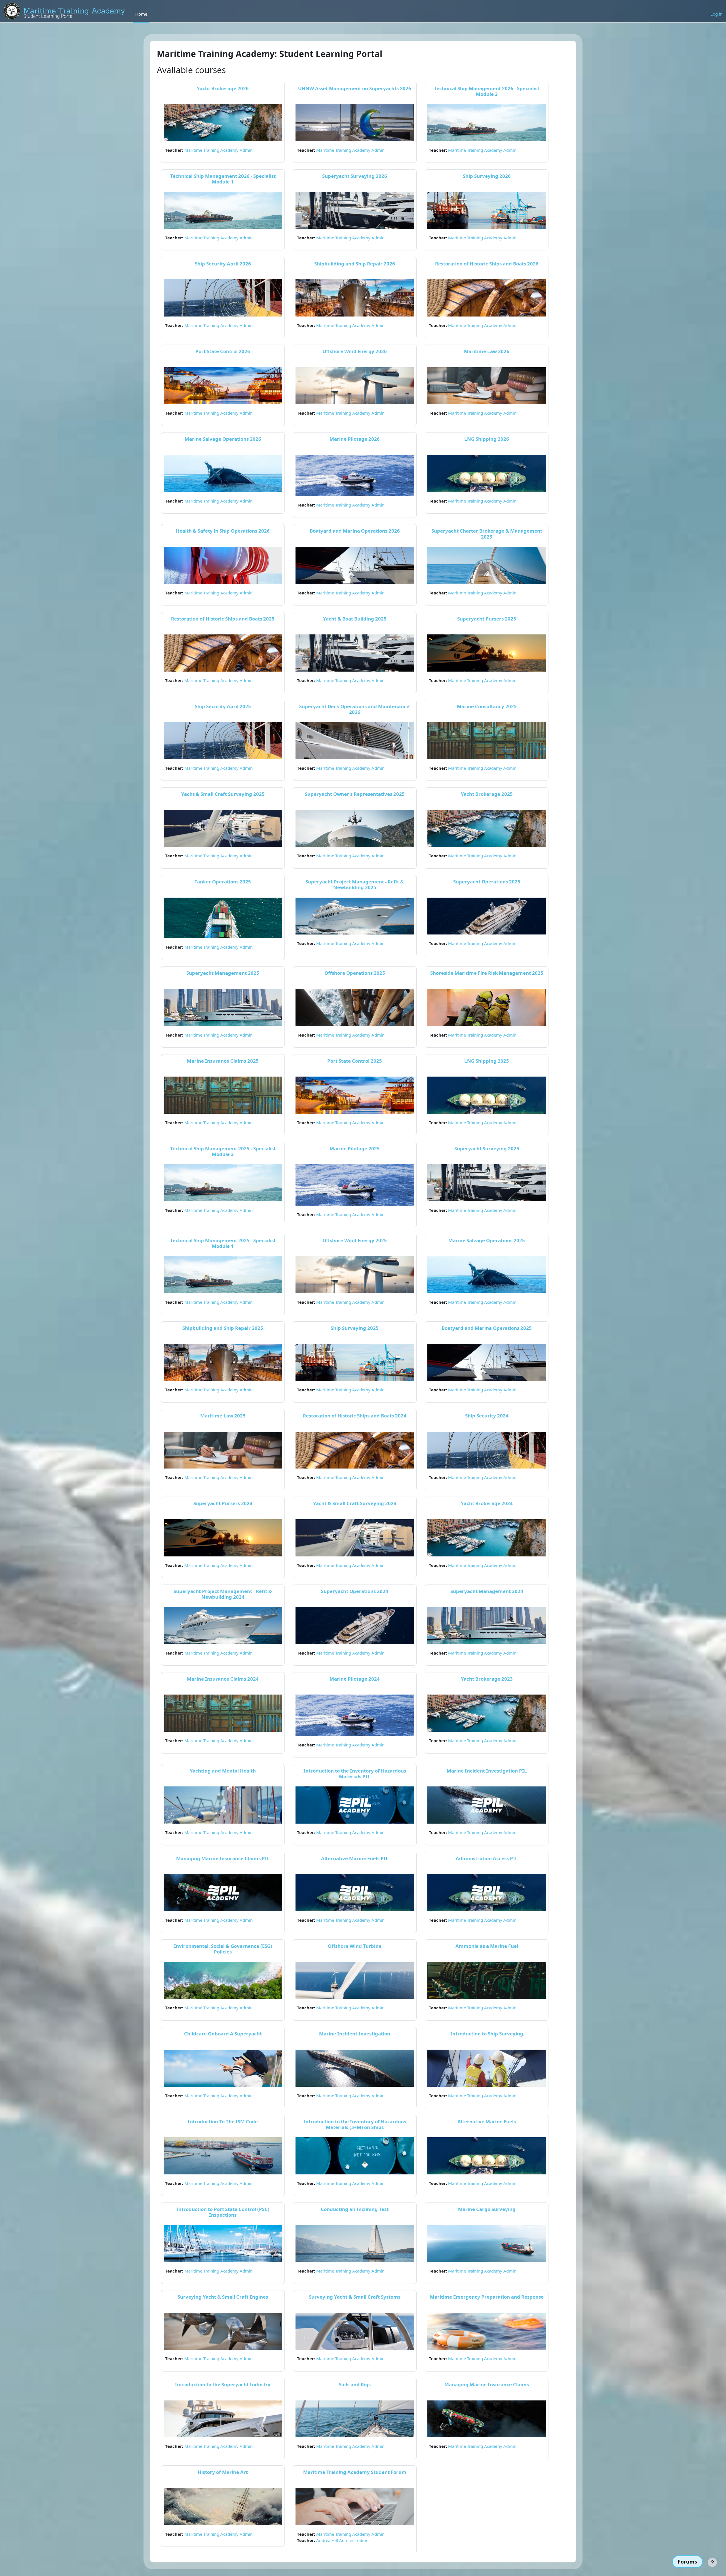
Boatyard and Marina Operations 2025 (487, 1328)
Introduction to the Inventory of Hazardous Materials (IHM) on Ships (355, 2124)
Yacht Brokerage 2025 (487, 794)
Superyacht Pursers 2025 (487, 619)
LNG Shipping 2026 (487, 439)
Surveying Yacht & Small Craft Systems (355, 2297)
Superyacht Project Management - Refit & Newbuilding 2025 (355, 884)
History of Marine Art (223, 2472)
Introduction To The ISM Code (223, 2122)
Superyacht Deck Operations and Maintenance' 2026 (355, 709)
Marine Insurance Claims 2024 (223, 1679)
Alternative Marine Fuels (487, 2122)
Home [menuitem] (141, 14)
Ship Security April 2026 (223, 264)
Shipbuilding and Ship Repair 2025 (223, 1328)
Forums (687, 2562)
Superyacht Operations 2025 (487, 882)
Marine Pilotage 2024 (355, 1679)
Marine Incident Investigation (355, 2034)
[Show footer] (712, 2562)
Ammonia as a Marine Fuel (487, 1946)
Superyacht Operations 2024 (355, 1591)
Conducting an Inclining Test (355, 2209)
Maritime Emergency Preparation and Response (487, 2297)
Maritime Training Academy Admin (219, 150)
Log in (716, 14)
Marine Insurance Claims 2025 (223, 1061)
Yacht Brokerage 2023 (487, 1679)
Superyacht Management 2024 (487, 1591)
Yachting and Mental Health (223, 1771)
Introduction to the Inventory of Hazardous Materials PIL (355, 1774)
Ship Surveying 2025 (355, 1328)
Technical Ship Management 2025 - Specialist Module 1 (223, 1243)
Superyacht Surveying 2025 (487, 1148)
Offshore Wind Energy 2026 (355, 351)
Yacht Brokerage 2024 (487, 1503)
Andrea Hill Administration (342, 2540)
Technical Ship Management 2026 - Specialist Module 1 (223, 179)
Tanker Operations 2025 (223, 882)
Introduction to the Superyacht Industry (223, 2384)
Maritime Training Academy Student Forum (355, 2472)
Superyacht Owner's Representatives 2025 (355, 794)
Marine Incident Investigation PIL (487, 1771)
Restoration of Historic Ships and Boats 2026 (487, 264)
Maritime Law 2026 (487, 351)
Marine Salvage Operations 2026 (223, 439)
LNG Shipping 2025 (487, 1061)
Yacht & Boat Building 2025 (355, 619)
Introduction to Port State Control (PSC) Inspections (223, 2212)
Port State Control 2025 (355, 1061)
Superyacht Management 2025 (223, 973)
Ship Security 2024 (487, 1416)
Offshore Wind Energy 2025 (355, 1240)
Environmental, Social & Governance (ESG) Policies (223, 1949)
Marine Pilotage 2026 (355, 439)
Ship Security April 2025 (223, 706)
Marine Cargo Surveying (487, 2209)
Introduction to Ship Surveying (487, 2034)
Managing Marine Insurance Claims (487, 2384)
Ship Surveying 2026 (487, 176)
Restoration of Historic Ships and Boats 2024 (355, 1416)
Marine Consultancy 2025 (487, 706)
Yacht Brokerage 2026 (223, 88)
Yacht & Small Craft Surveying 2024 (355, 1503)
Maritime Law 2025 (223, 1416)
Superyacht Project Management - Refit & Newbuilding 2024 (223, 1594)
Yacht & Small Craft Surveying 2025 (223, 794)
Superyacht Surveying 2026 (355, 176)
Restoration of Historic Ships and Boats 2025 (223, 619)
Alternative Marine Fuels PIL (355, 1858)
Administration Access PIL (487, 1858)
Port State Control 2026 (223, 351)
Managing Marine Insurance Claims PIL (223, 1858)
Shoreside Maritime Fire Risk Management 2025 (487, 973)
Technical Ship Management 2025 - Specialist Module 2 (223, 1151)
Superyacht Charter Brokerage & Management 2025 (487, 534)
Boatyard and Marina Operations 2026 (355, 531)
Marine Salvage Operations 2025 (487, 1240)
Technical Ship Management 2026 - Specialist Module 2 (487, 91)
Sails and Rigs (355, 2384)
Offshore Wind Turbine (355, 1946)
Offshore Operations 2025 (355, 973)
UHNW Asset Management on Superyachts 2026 (355, 88)
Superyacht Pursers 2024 (223, 1503)
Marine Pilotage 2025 (355, 1148)
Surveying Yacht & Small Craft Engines (223, 2297)
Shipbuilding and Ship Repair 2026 (355, 264)
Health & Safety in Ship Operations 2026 (223, 531)
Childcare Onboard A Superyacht (223, 2034)
